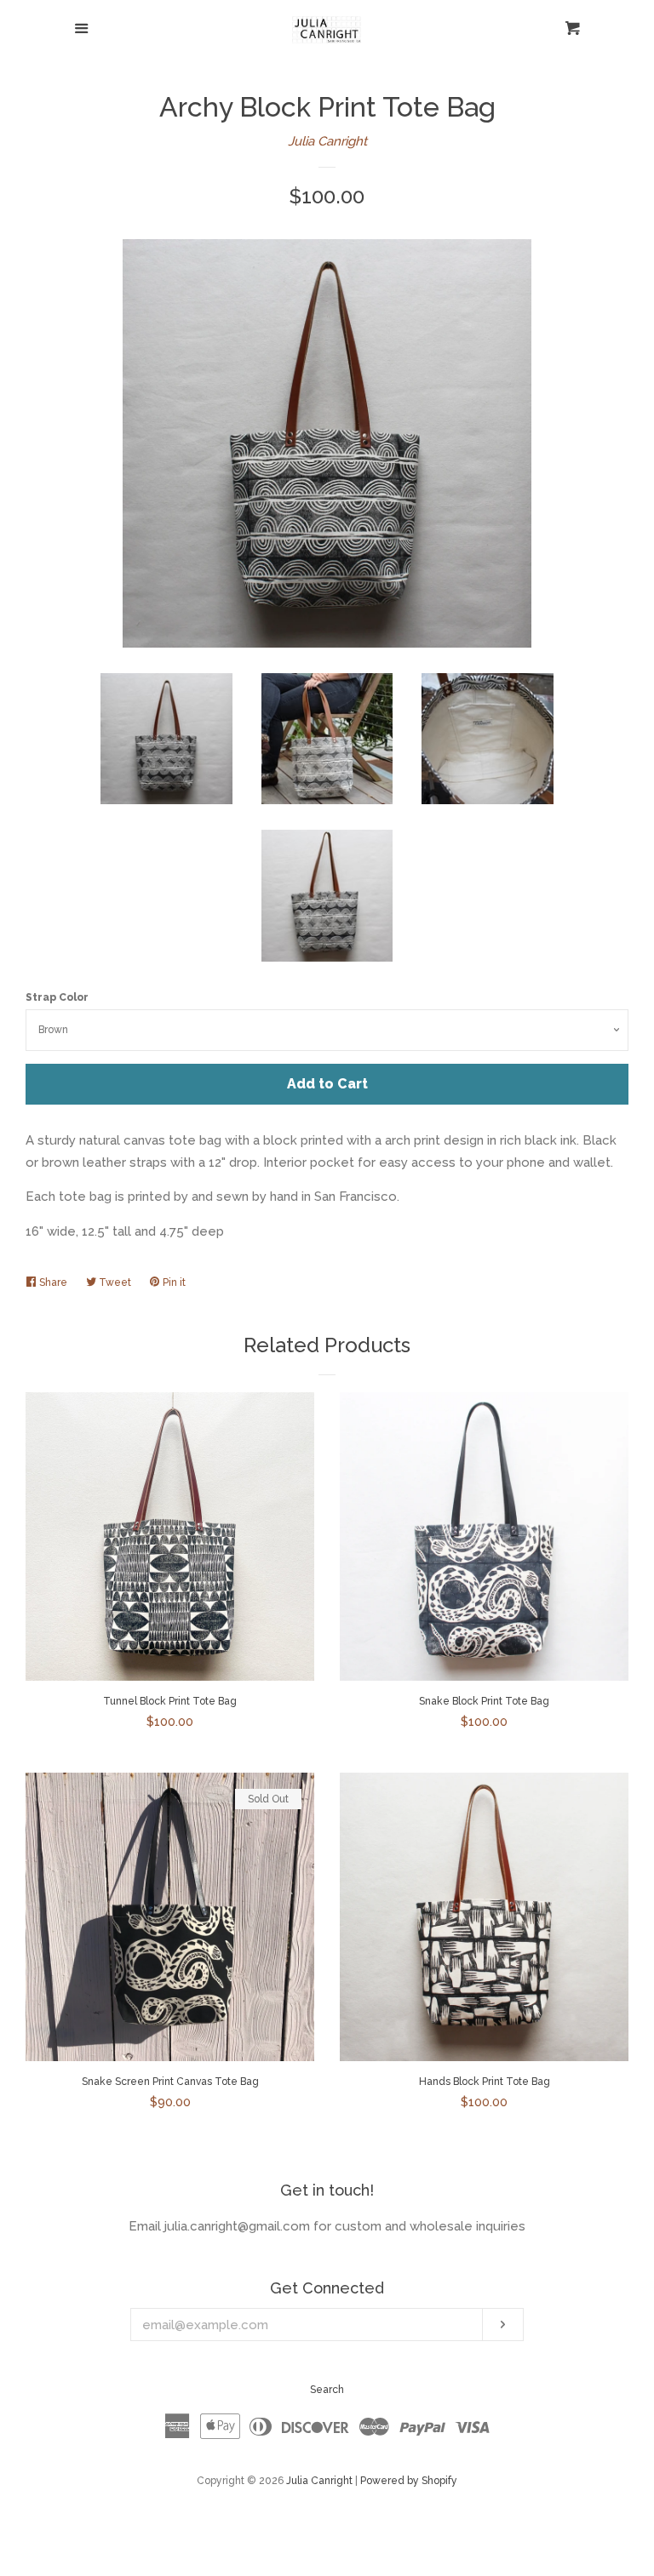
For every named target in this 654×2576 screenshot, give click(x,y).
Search (327, 2390)
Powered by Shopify (409, 2481)
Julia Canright (327, 141)
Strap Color (57, 997)
